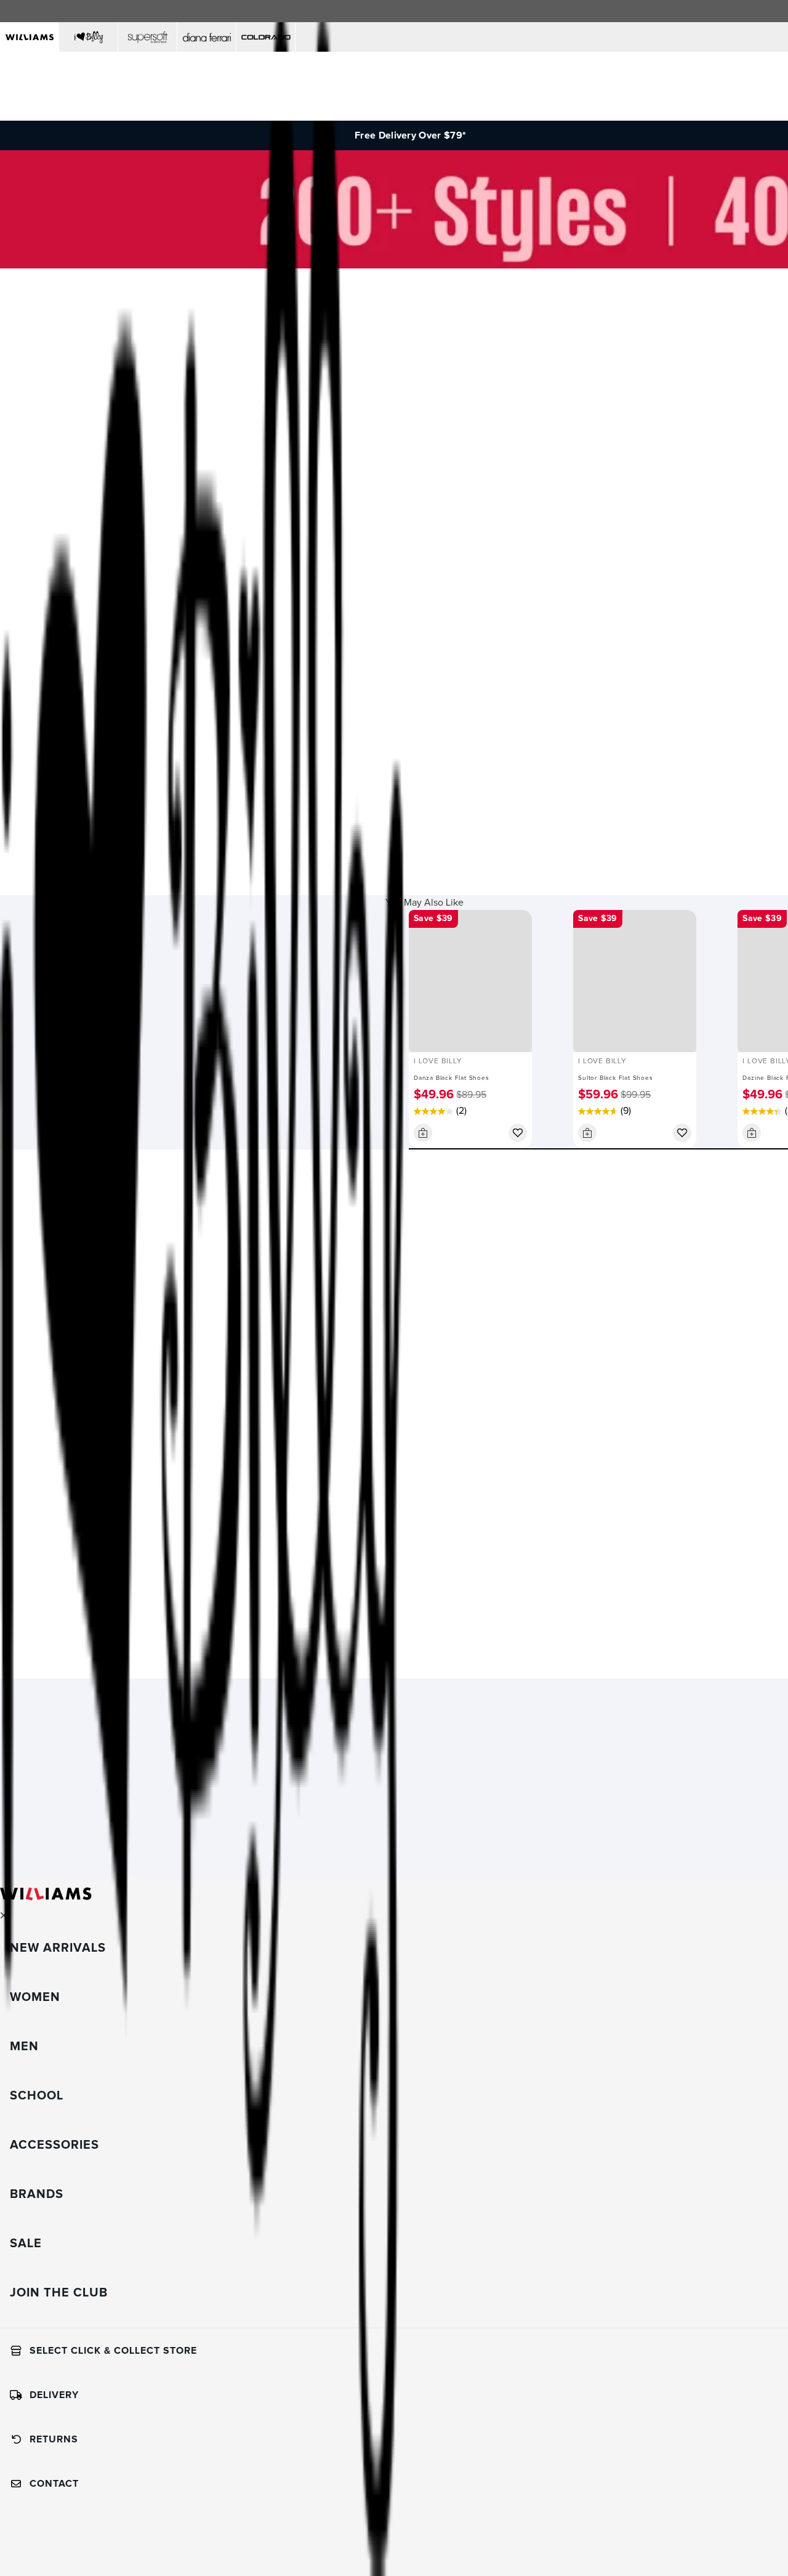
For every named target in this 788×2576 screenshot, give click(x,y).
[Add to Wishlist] (518, 1133)
